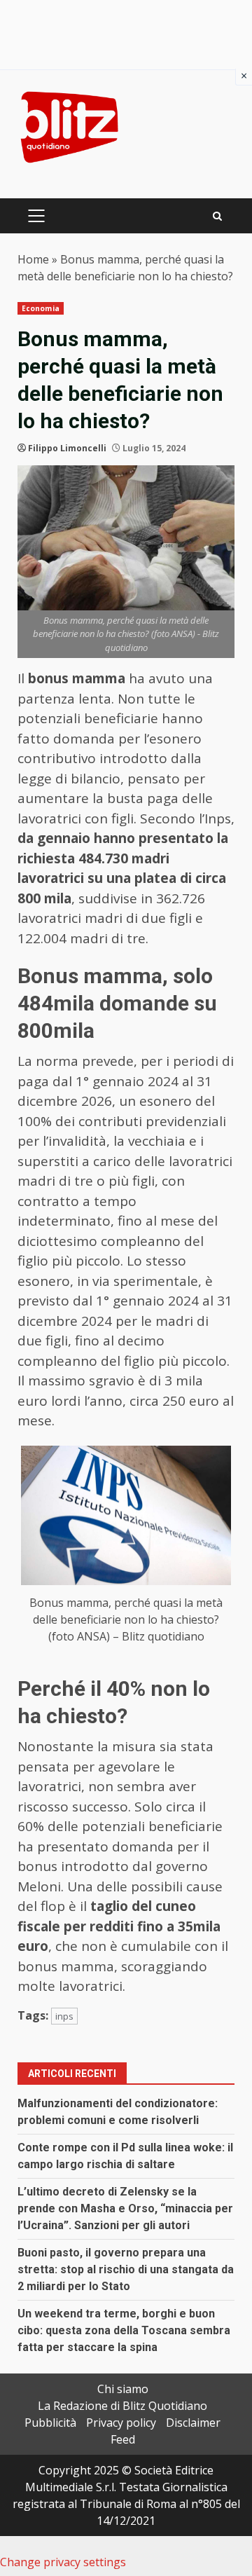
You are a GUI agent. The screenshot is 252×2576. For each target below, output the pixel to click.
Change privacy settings (63, 2562)
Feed (123, 2439)
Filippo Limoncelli (67, 448)
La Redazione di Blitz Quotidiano (122, 2406)
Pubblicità (50, 2423)
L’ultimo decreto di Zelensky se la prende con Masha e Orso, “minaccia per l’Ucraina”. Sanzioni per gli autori (125, 2208)
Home (33, 259)
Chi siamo (123, 2389)
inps (64, 2016)
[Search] (217, 216)
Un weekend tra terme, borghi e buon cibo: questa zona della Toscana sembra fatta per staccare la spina (124, 2330)
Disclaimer (193, 2423)
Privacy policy (121, 2423)
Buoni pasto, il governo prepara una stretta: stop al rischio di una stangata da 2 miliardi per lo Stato (126, 2269)
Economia (41, 308)
